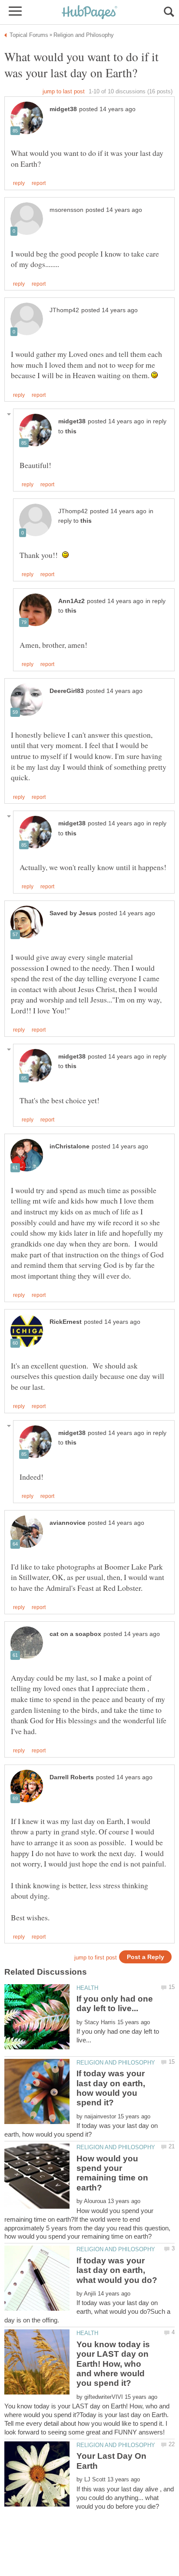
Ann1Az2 (71, 601)
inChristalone (70, 1146)
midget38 (63, 109)
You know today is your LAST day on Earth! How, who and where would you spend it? (113, 2364)
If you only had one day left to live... (115, 2004)
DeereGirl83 (67, 691)
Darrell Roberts (72, 1777)
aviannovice (68, 1523)
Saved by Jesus (73, 913)
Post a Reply (146, 1957)
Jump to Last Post (64, 91)
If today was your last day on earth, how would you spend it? (111, 2088)
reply (19, 183)
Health (87, 1988)
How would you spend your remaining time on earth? (112, 2173)
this (71, 431)
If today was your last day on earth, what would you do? (117, 2270)
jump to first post (96, 1958)
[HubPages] (89, 13)
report (39, 183)
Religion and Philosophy (116, 2063)
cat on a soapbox (75, 1634)
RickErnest (66, 1322)
